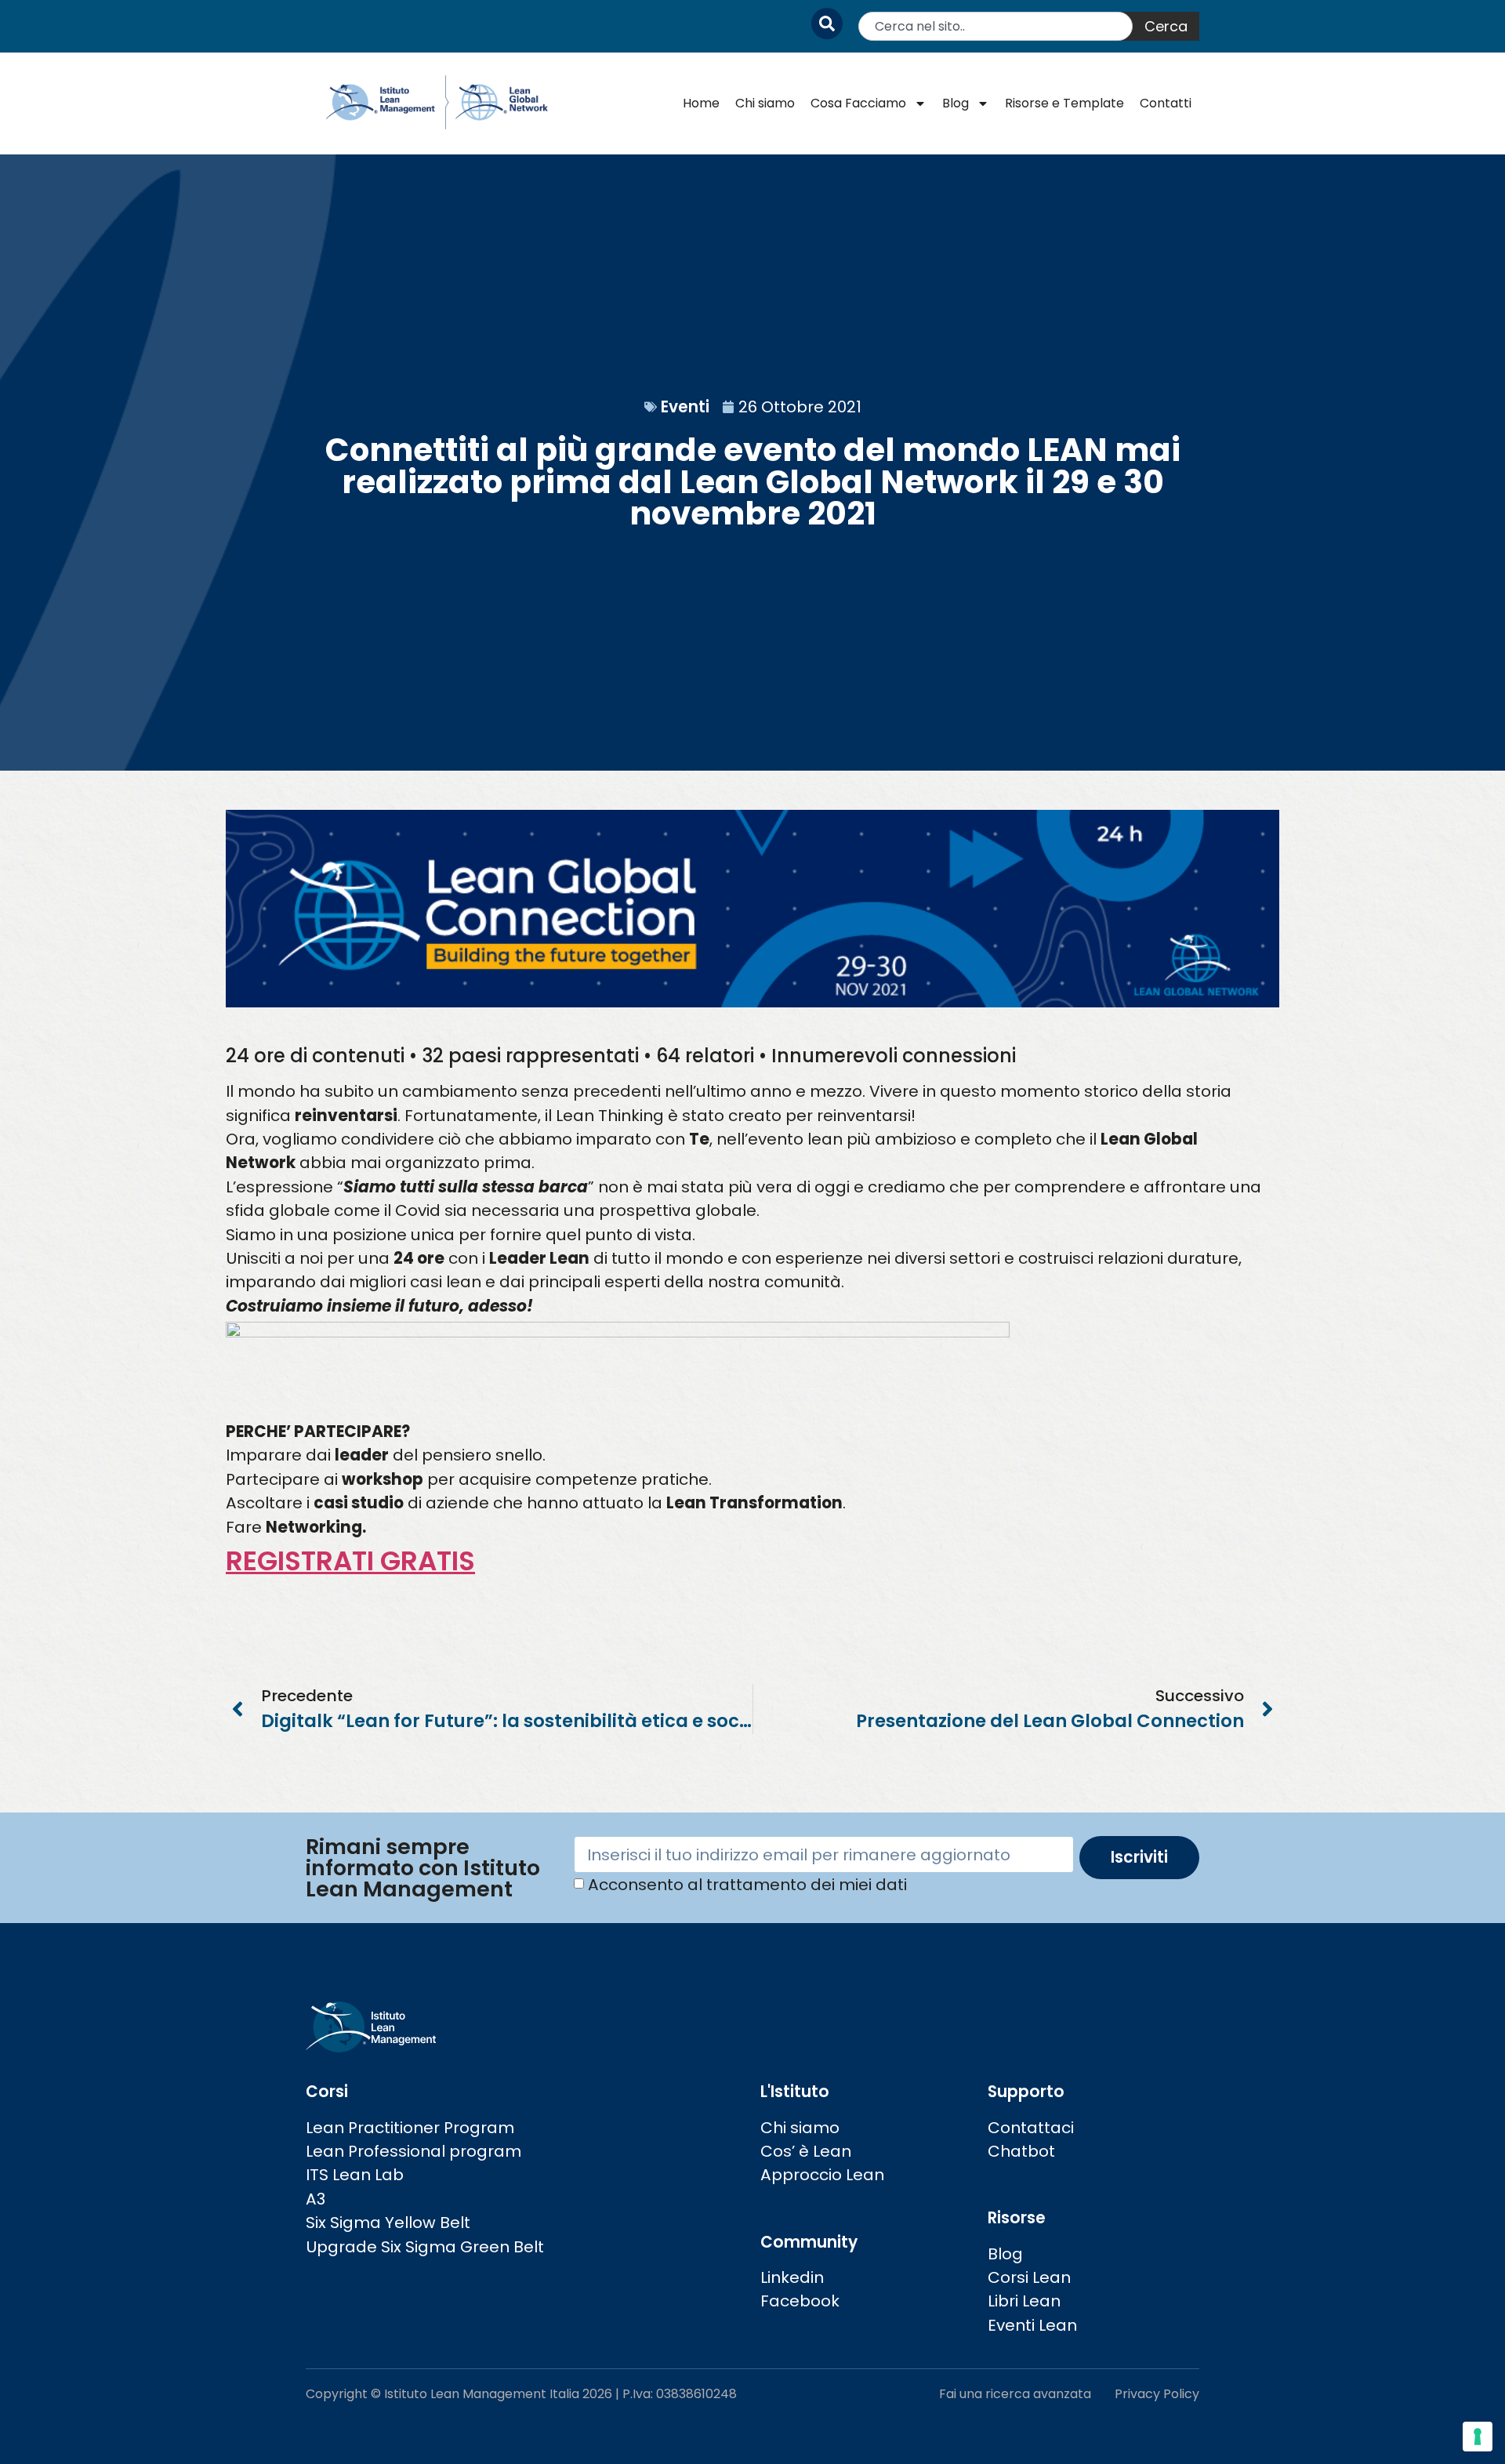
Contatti (1166, 103)
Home (701, 103)
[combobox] (995, 26)
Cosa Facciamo (858, 103)
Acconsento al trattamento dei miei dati (747, 1885)
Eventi (685, 407)
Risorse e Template (1064, 103)
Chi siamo (765, 103)
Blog (956, 103)
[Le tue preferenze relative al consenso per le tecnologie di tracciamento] (1478, 2437)
